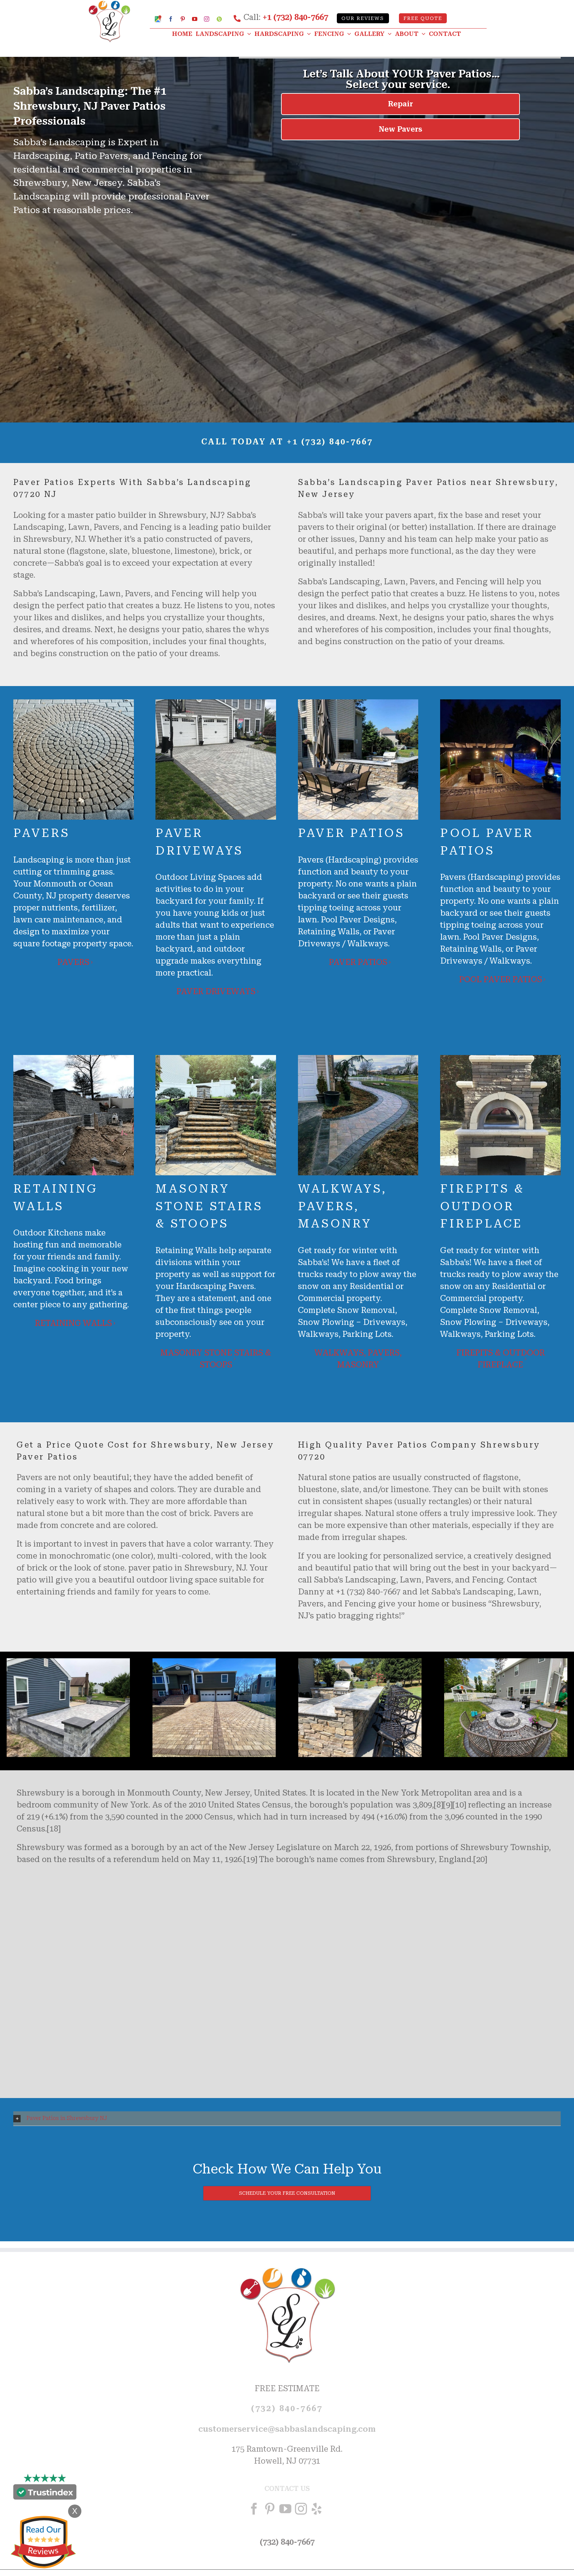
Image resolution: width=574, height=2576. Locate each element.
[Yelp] (317, 2509)
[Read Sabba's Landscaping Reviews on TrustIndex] (45, 2494)
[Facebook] (254, 2509)
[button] (287, 2118)
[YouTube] (285, 2509)
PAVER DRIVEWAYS (216, 992)
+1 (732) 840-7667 (295, 17)
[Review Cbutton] (43, 2542)
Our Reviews (363, 18)
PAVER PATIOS (358, 962)
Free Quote (423, 18)
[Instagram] (301, 2509)
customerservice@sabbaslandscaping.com (287, 2429)
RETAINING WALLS (73, 1323)
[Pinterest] (270, 2509)
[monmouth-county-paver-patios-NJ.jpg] (68, 1662)
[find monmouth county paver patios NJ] (360, 1662)
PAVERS (73, 962)
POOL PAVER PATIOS (501, 980)
